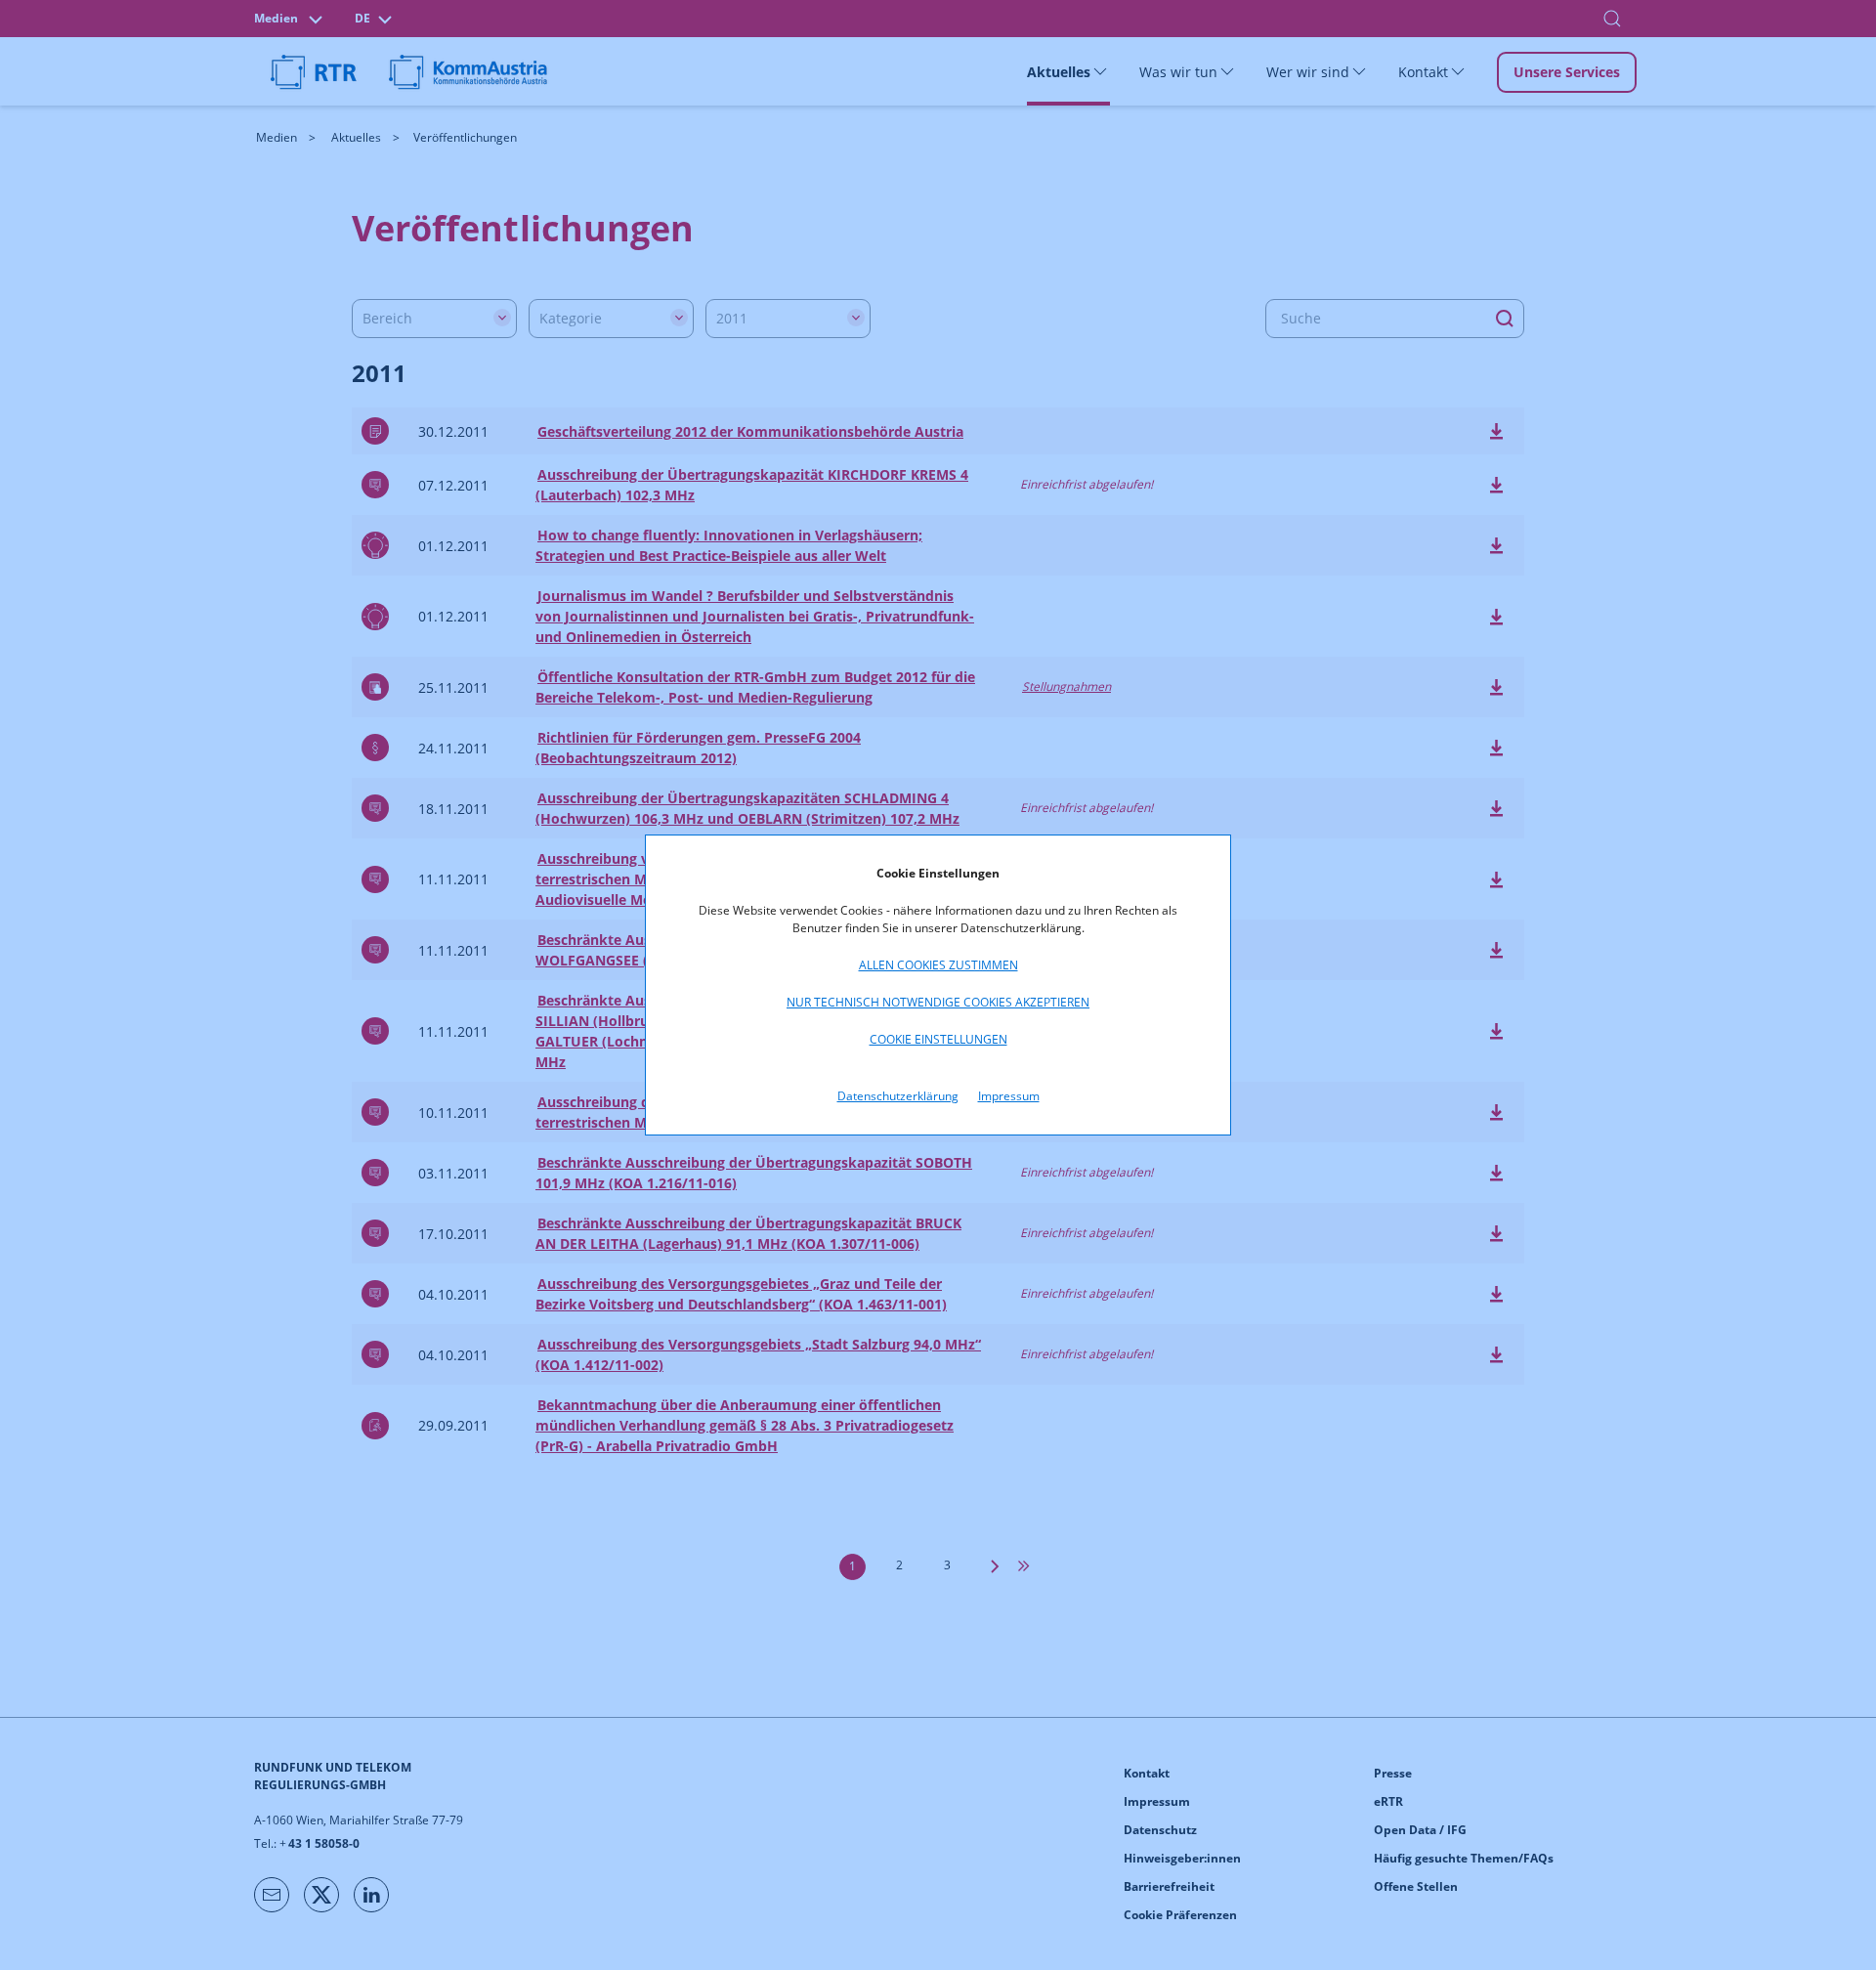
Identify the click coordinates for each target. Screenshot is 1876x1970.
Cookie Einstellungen (938, 1039)
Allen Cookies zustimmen (938, 965)
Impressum (1009, 1096)
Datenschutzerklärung (898, 1096)
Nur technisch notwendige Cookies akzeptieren (938, 1002)
